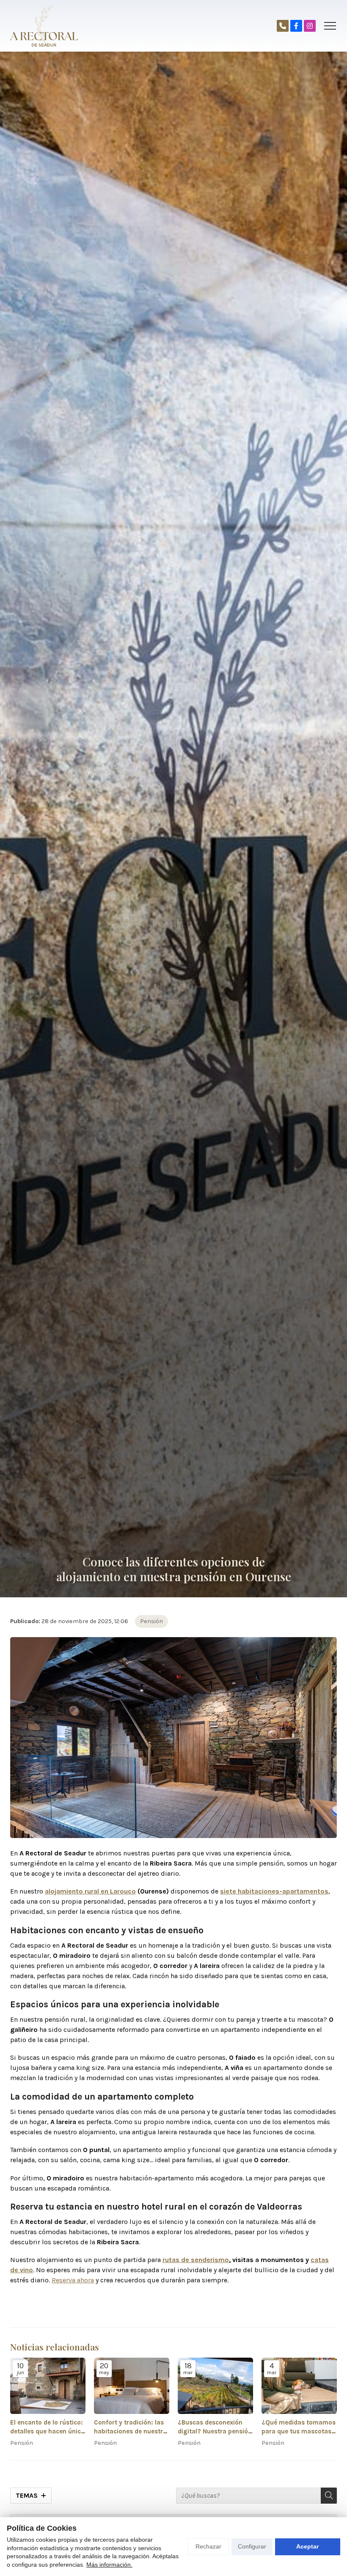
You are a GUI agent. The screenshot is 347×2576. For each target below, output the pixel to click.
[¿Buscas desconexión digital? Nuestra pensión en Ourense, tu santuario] (215, 2386)
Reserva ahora (73, 2280)
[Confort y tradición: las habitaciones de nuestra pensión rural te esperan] (132, 2386)
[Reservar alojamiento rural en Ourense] (283, 26)
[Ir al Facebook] (296, 26)
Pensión (151, 1621)
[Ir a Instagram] (310, 26)
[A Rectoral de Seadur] (44, 26)
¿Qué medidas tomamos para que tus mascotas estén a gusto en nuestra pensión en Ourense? (299, 2427)
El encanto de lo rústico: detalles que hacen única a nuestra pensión (47, 2427)
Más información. (109, 2565)
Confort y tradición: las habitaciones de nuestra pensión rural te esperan (131, 2427)
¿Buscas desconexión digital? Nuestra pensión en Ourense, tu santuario (215, 2427)
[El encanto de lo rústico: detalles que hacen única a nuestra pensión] (48, 2386)
